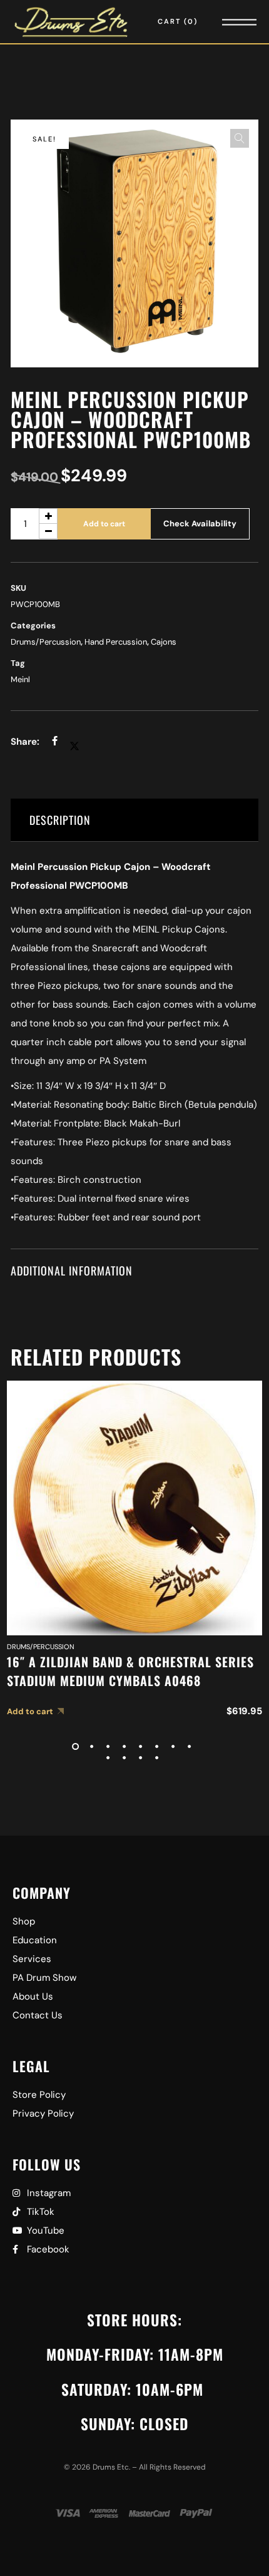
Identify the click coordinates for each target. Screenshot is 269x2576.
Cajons (164, 642)
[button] (240, 138)
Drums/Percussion (46, 642)
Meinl (20, 679)
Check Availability (200, 524)
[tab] (134, 820)
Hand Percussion (116, 642)
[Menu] (222, 22)
